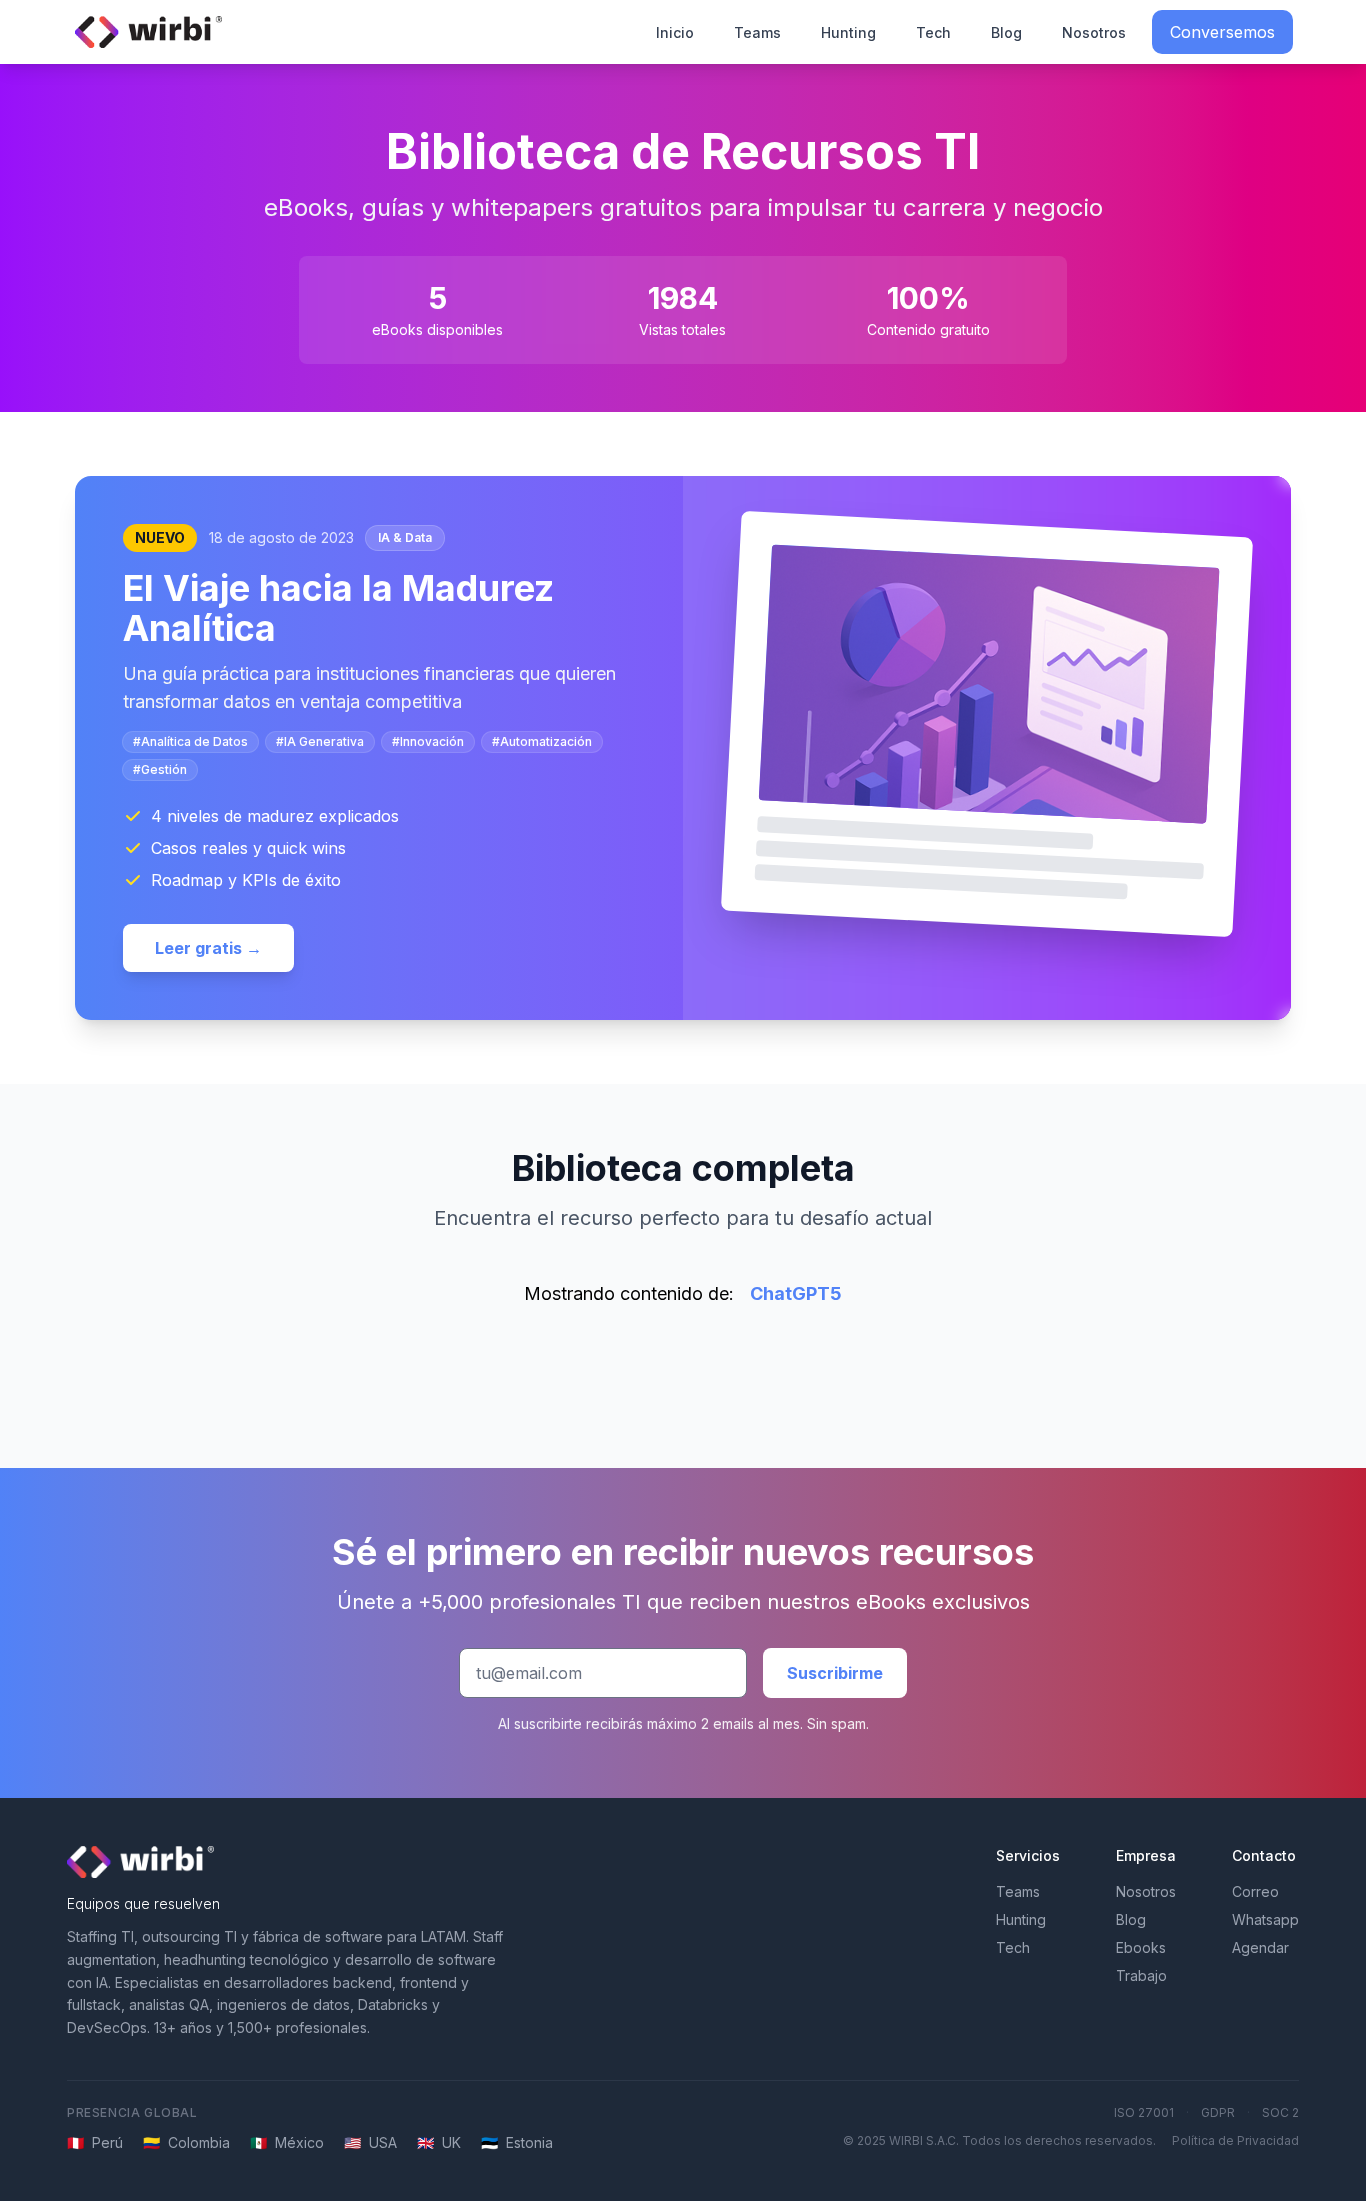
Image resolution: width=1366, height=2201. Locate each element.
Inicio (675, 32)
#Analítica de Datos (190, 741)
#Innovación (428, 741)
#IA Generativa (320, 741)
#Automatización (542, 741)
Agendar (1260, 1947)
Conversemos (1222, 32)
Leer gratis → (208, 948)
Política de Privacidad (1235, 2140)
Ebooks (1141, 1947)
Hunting (848, 32)
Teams (757, 32)
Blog (1006, 32)
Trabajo (1141, 1975)
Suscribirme (835, 1673)
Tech (933, 32)
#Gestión (160, 769)
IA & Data (405, 537)
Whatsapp (1265, 1919)
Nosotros (1094, 32)
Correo (1255, 1891)
